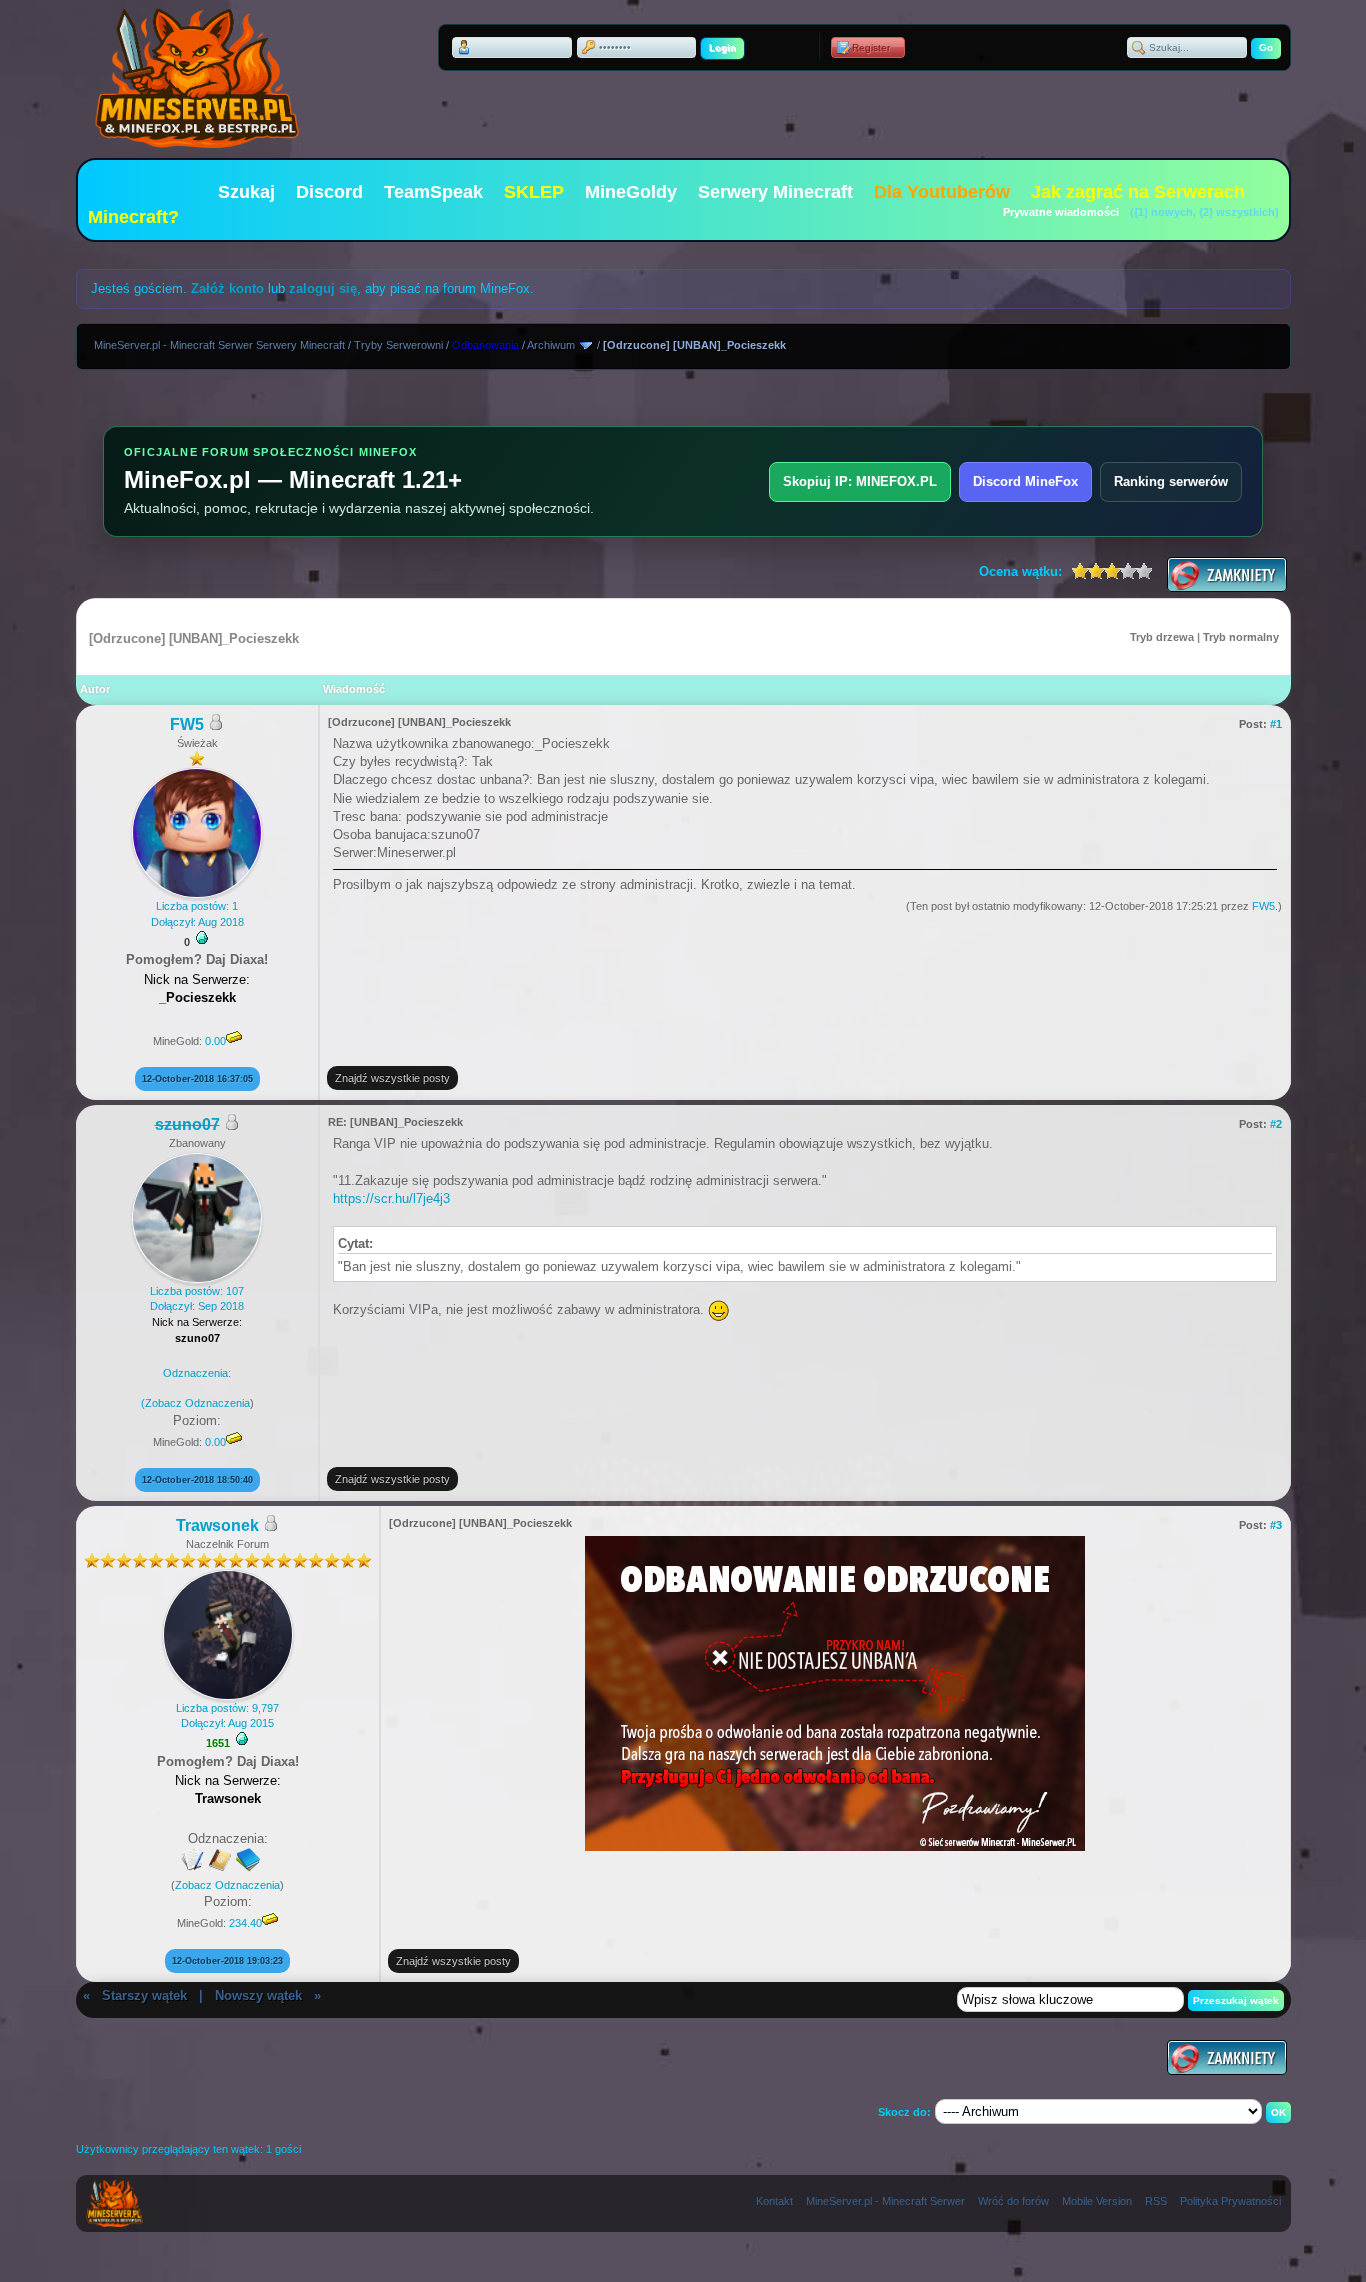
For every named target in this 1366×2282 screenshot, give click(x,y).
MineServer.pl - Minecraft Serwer (885, 2201)
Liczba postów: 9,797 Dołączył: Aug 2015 (227, 1715)
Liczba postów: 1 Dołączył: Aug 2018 (197, 913)
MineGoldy (631, 192)
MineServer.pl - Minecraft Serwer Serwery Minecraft (219, 345)
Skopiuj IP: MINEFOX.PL (860, 481)
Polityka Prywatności (1230, 2201)
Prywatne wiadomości (1061, 212)
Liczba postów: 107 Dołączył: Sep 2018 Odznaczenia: (193, 1347)
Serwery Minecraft (775, 192)
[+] (202, 938)
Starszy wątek (144, 1995)
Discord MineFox (1025, 481)
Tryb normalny (1241, 637)
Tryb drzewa (1162, 637)
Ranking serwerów (1171, 481)
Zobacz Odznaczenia (197, 1403)
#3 (1276, 1525)
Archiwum (551, 345)
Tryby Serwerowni (398, 345)
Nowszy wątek (258, 1995)
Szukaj (246, 192)
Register (871, 47)
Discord (329, 192)
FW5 (187, 724)
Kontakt (774, 2201)
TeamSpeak (433, 192)
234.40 (245, 1923)
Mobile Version (1097, 2201)
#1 (1276, 724)
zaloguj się (323, 288)
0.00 (215, 1041)
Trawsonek (217, 1525)
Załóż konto (227, 288)
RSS (1156, 2201)
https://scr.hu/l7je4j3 (391, 1198)
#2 (1276, 1124)
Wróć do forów (1013, 2201)
